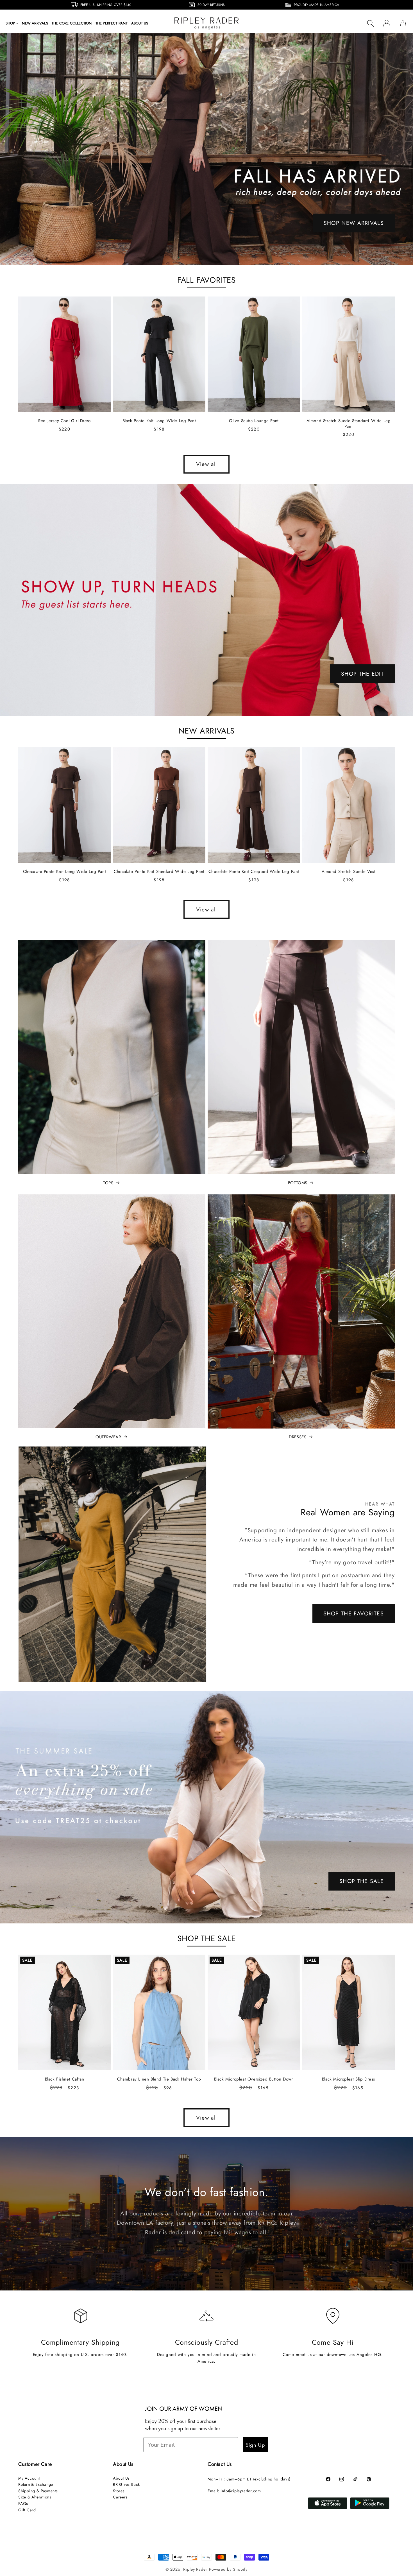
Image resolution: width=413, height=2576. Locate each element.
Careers (120, 2497)
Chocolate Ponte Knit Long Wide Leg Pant (64, 872)
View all (206, 464)
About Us (121, 2478)
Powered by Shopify (228, 2569)
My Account (29, 2478)
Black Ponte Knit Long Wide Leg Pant (159, 421)
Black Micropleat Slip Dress (349, 2079)
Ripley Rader (195, 2569)
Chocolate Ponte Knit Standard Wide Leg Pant (159, 872)
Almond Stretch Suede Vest (349, 872)
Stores (119, 2491)
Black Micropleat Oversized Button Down (254, 2079)
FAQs (23, 2503)
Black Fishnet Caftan (65, 2079)
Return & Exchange (36, 2484)
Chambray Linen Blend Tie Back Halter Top (159, 2079)
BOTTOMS (298, 1183)
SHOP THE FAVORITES (354, 1613)
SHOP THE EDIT (362, 674)
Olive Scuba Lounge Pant (254, 421)
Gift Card (27, 2510)
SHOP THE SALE (362, 1881)
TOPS (108, 1183)
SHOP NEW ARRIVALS (354, 223)
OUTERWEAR (108, 1437)
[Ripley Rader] (206, 149)
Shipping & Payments (38, 2491)
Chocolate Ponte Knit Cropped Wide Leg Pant (254, 872)
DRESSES (298, 1437)
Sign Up (255, 2445)
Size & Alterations (35, 2497)
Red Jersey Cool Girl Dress (64, 421)
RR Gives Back (126, 2484)
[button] (12, 23)
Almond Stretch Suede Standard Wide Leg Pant (349, 424)
